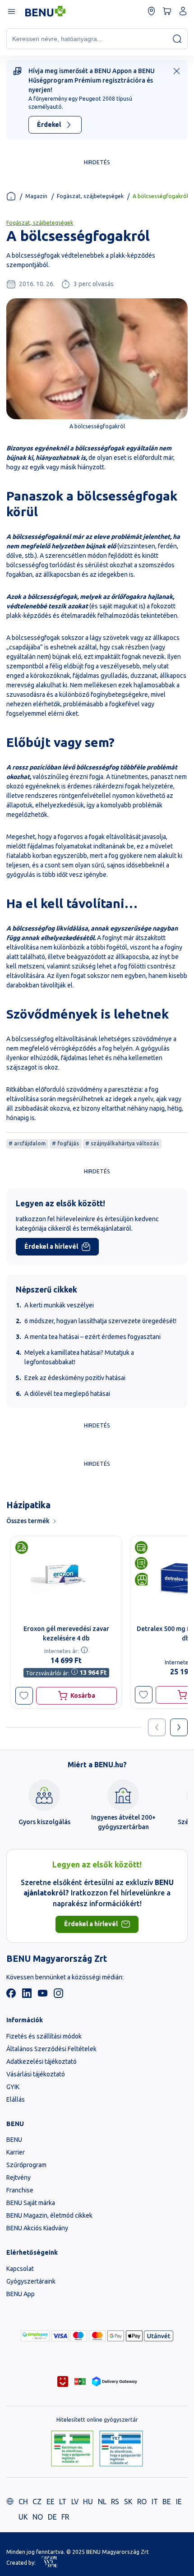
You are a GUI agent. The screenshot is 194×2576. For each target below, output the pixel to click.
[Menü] (11, 11)
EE (51, 2502)
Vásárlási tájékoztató (36, 2074)
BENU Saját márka (31, 2203)
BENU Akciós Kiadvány (37, 2228)
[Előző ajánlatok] (157, 1727)
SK (128, 2502)
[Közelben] (151, 11)
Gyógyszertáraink (31, 2281)
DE (52, 2517)
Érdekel (49, 125)
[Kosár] (167, 11)
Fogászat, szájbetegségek (90, 196)
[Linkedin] (27, 1996)
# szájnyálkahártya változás (122, 1143)
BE (167, 2502)
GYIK (13, 2087)
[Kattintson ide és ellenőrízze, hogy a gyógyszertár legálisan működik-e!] (72, 2449)
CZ (37, 2502)
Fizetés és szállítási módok (44, 2036)
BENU (14, 2140)
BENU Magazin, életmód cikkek (49, 2215)
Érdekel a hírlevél (51, 1246)
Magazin (36, 196)
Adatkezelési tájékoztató (42, 2062)
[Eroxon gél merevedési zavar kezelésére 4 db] (66, 1578)
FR (65, 2517)
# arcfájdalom (27, 1143)
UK (23, 2517)
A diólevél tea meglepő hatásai (67, 1394)
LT (63, 2502)
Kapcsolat (20, 2269)
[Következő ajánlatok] (179, 1727)
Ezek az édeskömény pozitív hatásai (75, 1378)
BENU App (21, 2294)
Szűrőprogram (26, 2165)
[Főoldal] (11, 196)
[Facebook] (11, 1996)
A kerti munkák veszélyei (59, 1305)
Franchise (20, 2190)
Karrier (16, 2152)
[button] (24, 1696)
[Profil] (183, 11)
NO (38, 2517)
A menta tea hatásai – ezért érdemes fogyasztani (92, 1337)
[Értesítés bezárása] (177, 71)
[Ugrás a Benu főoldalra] (45, 11)
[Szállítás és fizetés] (35, 2336)
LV (75, 2502)
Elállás (16, 2099)
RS (115, 2502)
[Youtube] (43, 1996)
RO (142, 2502)
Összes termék (28, 1521)
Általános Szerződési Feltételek (51, 2049)
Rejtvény (18, 2178)
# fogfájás (65, 1143)
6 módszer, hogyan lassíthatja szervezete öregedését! (100, 1321)
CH (23, 2502)
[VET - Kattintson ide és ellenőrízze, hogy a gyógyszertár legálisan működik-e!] (121, 2449)
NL (102, 2502)
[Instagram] (58, 1996)
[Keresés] (177, 39)
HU (88, 2502)
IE (179, 2502)
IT (155, 2502)
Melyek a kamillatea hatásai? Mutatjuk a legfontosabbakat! (79, 1357)
